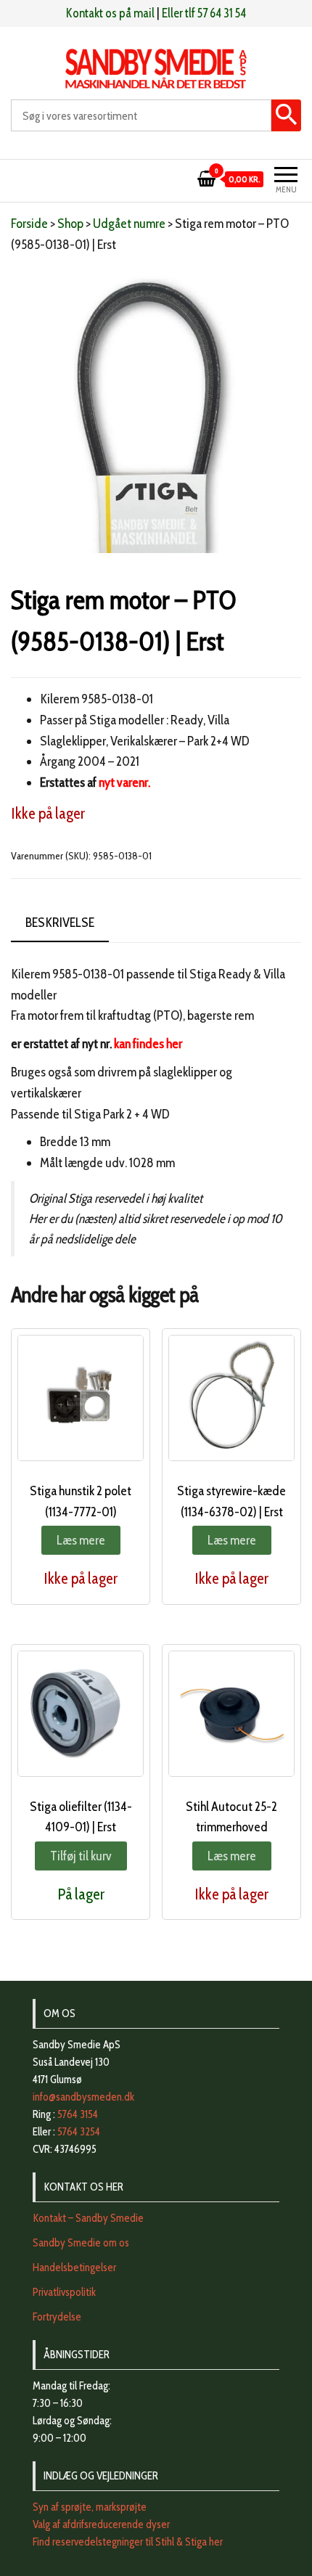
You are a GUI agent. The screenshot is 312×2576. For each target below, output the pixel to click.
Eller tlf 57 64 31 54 (204, 13)
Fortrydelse (57, 2317)
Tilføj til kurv (81, 1856)
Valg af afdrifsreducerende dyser (101, 2524)
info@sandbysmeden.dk (83, 2097)
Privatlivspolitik (64, 2292)
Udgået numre (129, 224)
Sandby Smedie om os (81, 2243)
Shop (70, 224)
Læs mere (81, 1540)
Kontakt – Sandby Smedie (88, 2218)
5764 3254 (79, 2132)
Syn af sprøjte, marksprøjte (90, 2507)
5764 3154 (78, 2114)
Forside (29, 224)
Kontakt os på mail (110, 13)
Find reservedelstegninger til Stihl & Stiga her (128, 2542)
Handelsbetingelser (74, 2268)
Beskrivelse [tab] (60, 923)
